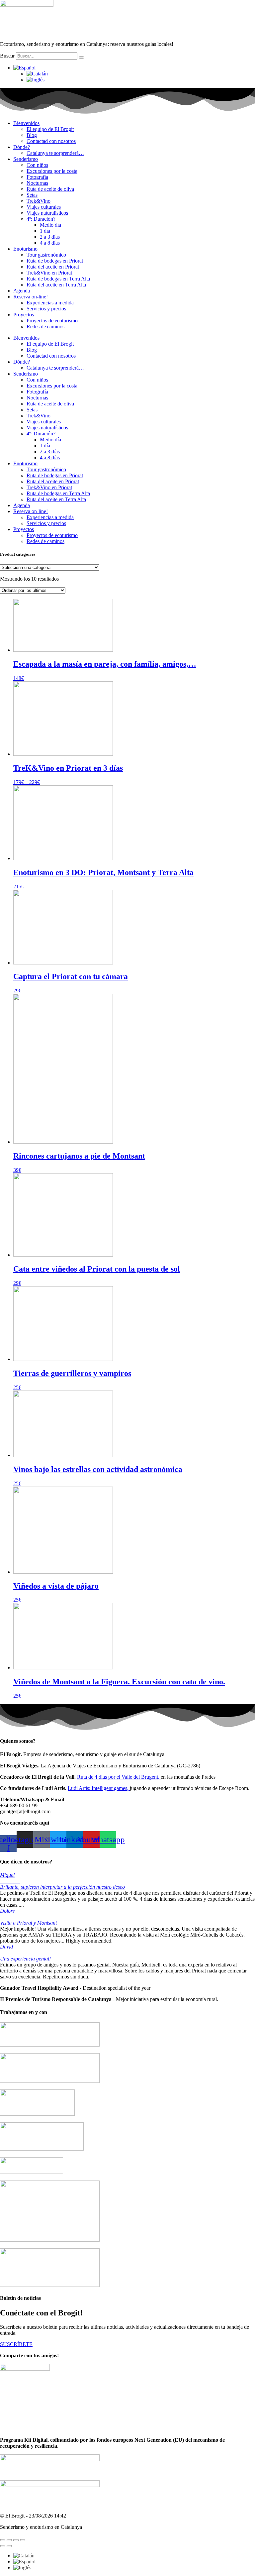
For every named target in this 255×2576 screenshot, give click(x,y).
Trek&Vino (39, 201)
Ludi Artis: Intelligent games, (99, 1788)
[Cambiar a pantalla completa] (9, 2540)
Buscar (7, 56)
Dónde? (22, 147)
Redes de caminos (45, 327)
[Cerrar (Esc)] (23, 2540)
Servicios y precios (46, 309)
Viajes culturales (44, 207)
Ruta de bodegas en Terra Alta (58, 279)
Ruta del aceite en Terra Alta (56, 285)
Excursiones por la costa (52, 171)
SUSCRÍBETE (16, 2344)
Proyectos (24, 315)
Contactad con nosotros (51, 141)
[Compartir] (16, 2540)
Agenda (22, 291)
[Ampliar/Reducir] (3, 2540)
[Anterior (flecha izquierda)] (3, 2546)
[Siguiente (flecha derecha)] (9, 2546)
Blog (32, 135)
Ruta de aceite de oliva (50, 189)
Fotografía (37, 177)
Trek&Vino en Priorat (49, 273)
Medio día (50, 225)
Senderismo (26, 159)
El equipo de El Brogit (50, 129)
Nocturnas (37, 183)
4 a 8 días (50, 243)
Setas (32, 195)
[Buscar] (81, 57)
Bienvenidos (26, 123)
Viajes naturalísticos (47, 213)
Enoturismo (25, 249)
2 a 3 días (50, 237)
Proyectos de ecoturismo (52, 321)
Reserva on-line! (31, 297)
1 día (45, 231)
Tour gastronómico (46, 255)
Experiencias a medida (50, 303)
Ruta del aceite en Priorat (53, 267)
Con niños (37, 165)
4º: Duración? (41, 219)
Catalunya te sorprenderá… (55, 153)
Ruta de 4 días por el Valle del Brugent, (119, 1777)
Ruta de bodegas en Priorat (55, 261)
